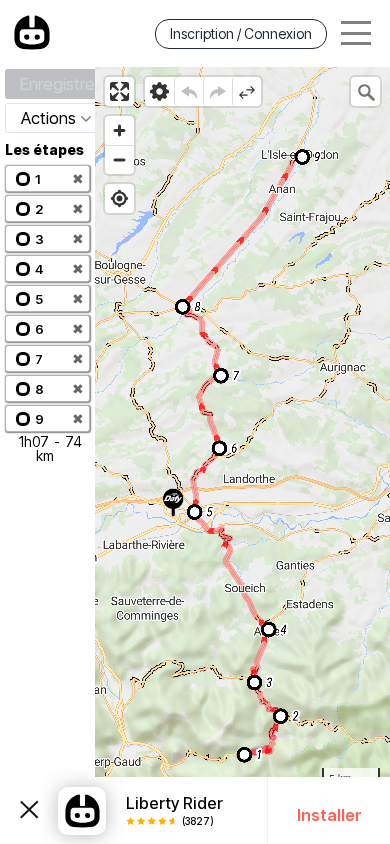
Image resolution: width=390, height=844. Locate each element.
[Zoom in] (119, 130)
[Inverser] (246, 91)
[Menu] (356, 33)
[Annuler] (188, 91)
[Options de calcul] (159, 91)
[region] (242, 455)
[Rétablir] (217, 91)
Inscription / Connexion (241, 33)
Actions (48, 118)
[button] (47, 178)
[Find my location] (119, 198)
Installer (329, 815)
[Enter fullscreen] (119, 91)
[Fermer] (29, 811)
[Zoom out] (119, 159)
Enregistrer (60, 84)
